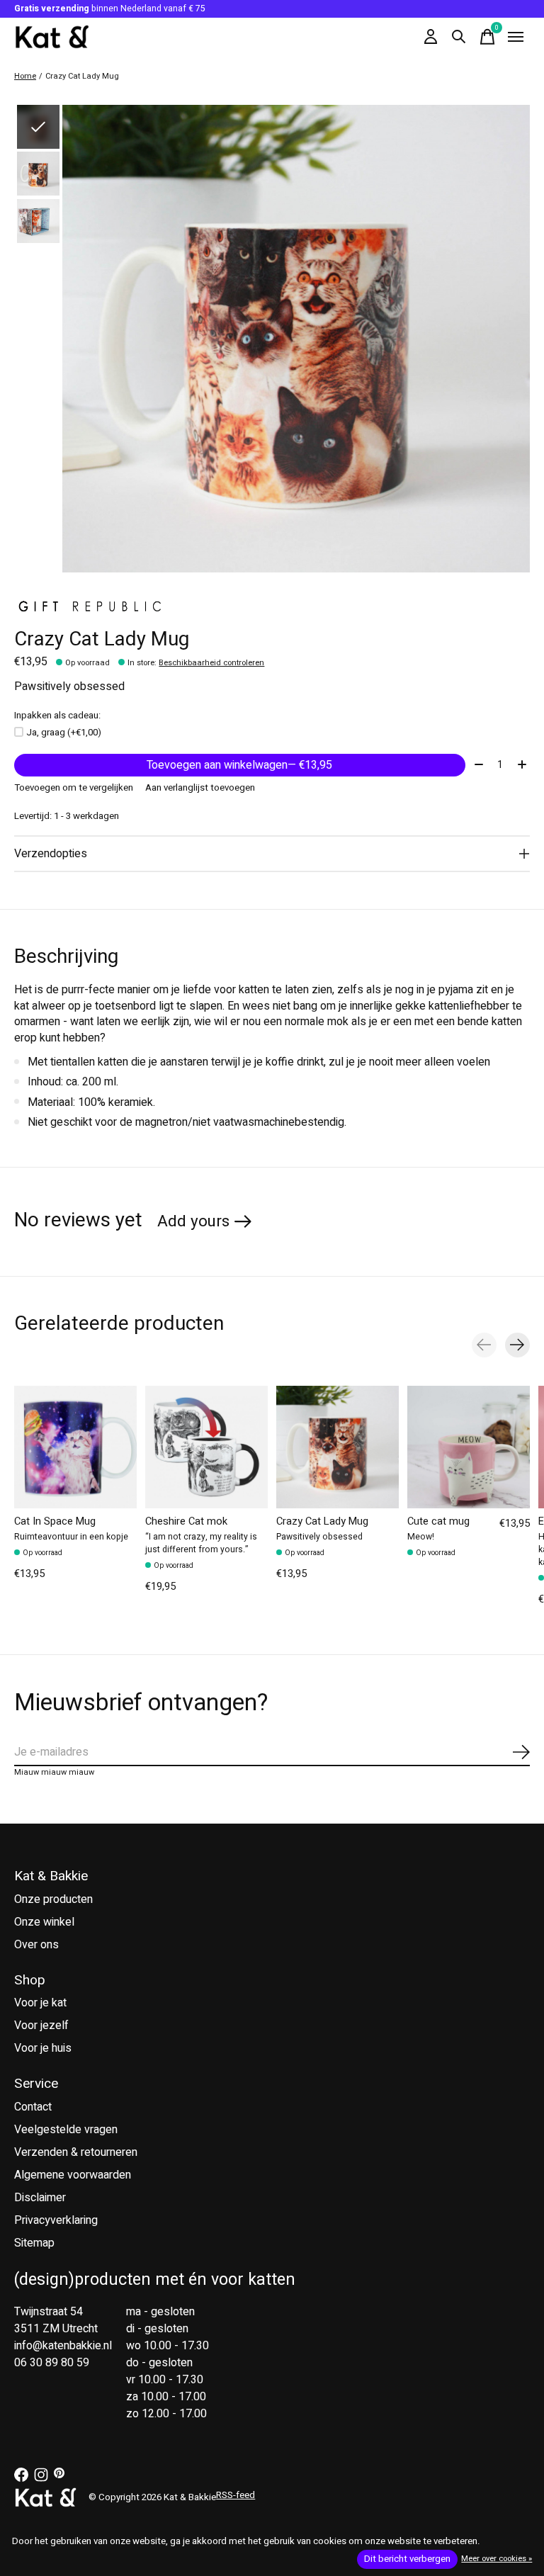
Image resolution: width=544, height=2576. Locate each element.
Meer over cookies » (497, 2559)
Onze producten (53, 1899)
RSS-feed (236, 2495)
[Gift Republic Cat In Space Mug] (75, 1447)
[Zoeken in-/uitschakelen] (459, 37)
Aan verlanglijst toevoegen (200, 788)
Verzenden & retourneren (76, 2152)
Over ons (36, 1945)
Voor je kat (40, 2003)
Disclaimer (40, 2198)
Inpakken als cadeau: (57, 716)
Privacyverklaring (56, 2220)
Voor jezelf (41, 2026)
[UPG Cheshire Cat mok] (206, 1447)
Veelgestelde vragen (66, 2130)
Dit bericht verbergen (407, 2559)
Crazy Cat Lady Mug (322, 1521)
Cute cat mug (438, 1521)
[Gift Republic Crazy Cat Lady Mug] (338, 1447)
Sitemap (34, 2243)
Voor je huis (43, 2048)
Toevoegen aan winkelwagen (239, 765)
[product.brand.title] (272, 604)
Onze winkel (44, 1922)
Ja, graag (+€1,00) (64, 733)
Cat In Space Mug (55, 1521)
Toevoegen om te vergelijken (74, 788)
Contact (33, 2107)
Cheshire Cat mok (186, 1521)
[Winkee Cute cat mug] (469, 1447)
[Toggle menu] (516, 37)
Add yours (193, 1221)
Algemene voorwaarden (73, 2175)
